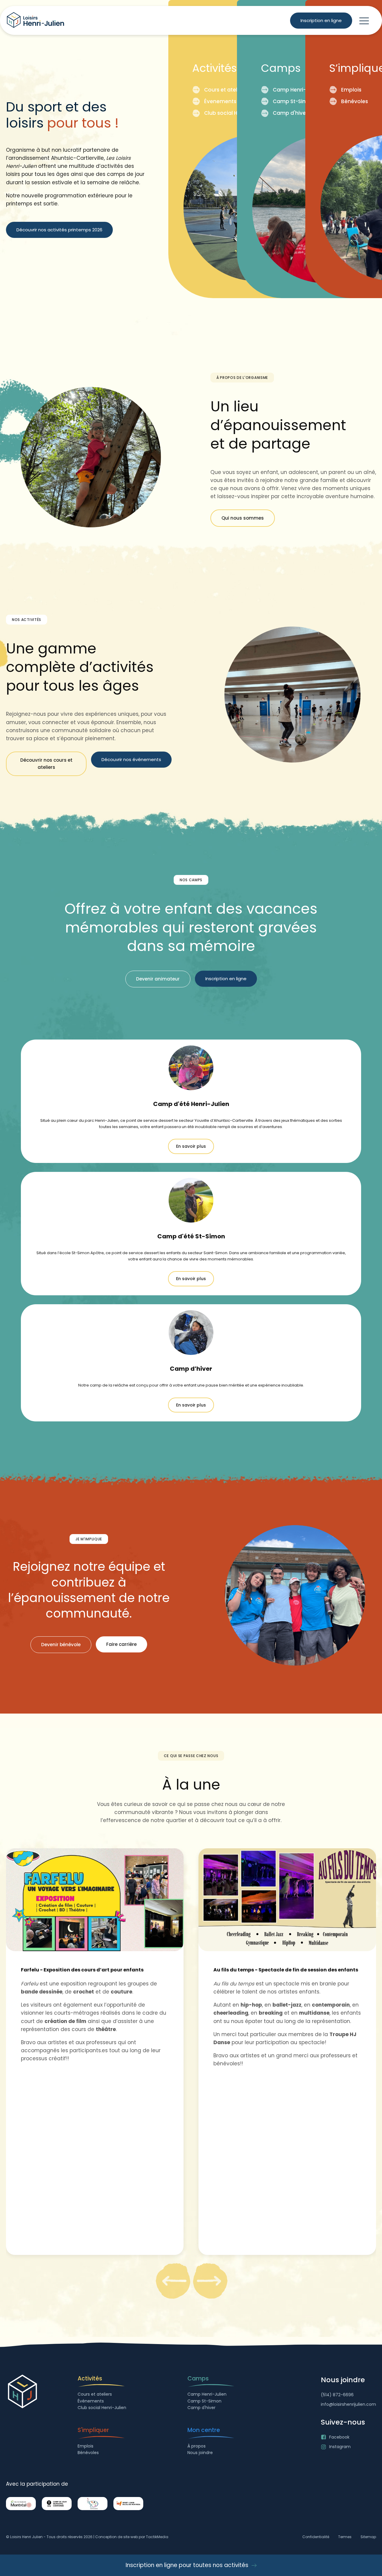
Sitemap (368, 2537)
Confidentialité (316, 2537)
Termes (345, 2537)
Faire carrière (121, 1644)
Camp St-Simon (294, 101)
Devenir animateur (158, 979)
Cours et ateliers (225, 90)
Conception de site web (117, 2537)
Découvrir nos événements (131, 759)
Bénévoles (355, 101)
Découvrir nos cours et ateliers (46, 764)
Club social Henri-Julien (234, 113)
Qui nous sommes (243, 518)
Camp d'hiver (290, 113)
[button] (364, 21)
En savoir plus (191, 1146)
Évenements (220, 101)
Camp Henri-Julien (297, 90)
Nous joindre (200, 2453)
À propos (197, 2446)
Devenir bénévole (61, 1645)
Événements (91, 2401)
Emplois (351, 90)
